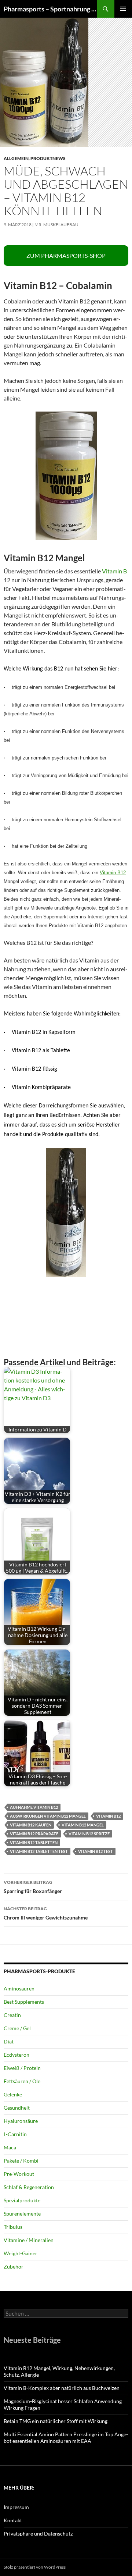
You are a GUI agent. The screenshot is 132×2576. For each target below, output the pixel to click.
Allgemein (16, 158)
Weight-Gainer (21, 2253)
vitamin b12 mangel (83, 1825)
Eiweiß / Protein (22, 2068)
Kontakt (13, 2520)
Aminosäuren (19, 1988)
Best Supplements (24, 2002)
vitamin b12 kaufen (31, 1825)
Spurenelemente (22, 2214)
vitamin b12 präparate (34, 1834)
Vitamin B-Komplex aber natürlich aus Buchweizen (62, 2388)
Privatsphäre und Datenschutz (38, 2534)
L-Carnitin (15, 2134)
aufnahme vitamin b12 (34, 1807)
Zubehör (14, 2267)
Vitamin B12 (113, 873)
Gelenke (13, 2094)
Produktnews (48, 158)
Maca (10, 2147)
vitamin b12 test (96, 1851)
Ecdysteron (16, 2055)
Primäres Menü (123, 9)
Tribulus (13, 2227)
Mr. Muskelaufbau (56, 225)
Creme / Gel (17, 2028)
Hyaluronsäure (21, 2121)
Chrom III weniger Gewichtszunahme (46, 1913)
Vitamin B (114, 571)
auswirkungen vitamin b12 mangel (48, 1816)
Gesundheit (17, 2108)
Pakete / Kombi (21, 2161)
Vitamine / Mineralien (29, 2240)
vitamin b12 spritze (89, 1834)
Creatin (12, 2015)
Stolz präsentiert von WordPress (35, 2567)
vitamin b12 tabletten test (39, 1851)
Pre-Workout (19, 2174)
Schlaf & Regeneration (29, 2187)
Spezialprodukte (22, 2200)
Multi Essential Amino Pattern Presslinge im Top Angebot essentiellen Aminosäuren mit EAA (66, 2438)
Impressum (16, 2507)
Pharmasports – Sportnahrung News (50, 9)
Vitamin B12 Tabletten (34, 1842)
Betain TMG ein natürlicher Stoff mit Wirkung (56, 2421)
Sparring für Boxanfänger (33, 1887)
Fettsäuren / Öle (22, 2081)
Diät (9, 2041)
